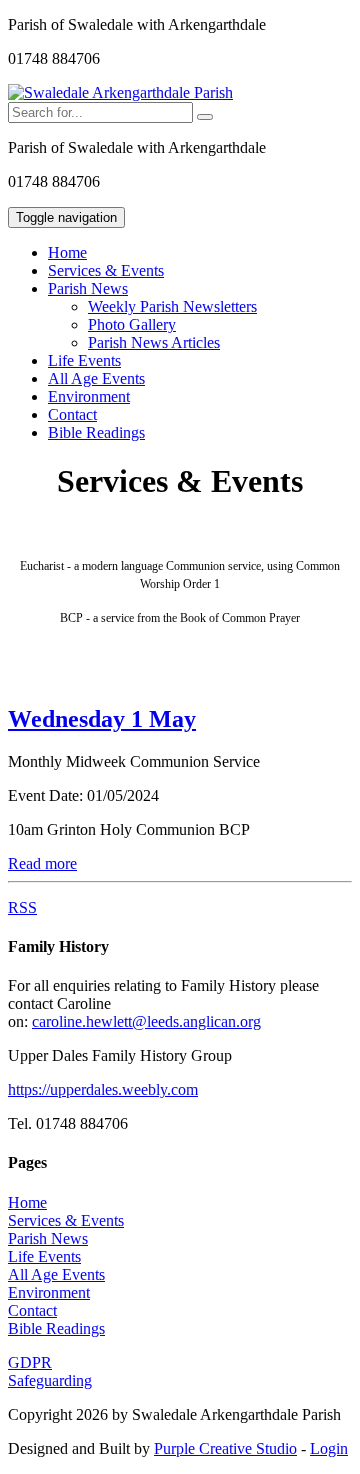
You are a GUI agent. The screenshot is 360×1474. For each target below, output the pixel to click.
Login (329, 1448)
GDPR (30, 1362)
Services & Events (106, 270)
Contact (72, 414)
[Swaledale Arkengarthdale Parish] (120, 92)
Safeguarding (50, 1380)
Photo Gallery (132, 324)
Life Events (84, 360)
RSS (22, 907)
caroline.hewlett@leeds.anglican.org (146, 1021)
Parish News (48, 1238)
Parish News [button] (88, 288)
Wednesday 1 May (102, 719)
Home (67, 252)
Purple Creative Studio (225, 1448)
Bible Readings (96, 432)
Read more (42, 863)
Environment (89, 396)
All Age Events (96, 378)
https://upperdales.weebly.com (103, 1089)
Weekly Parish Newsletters (172, 306)
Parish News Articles (154, 342)
